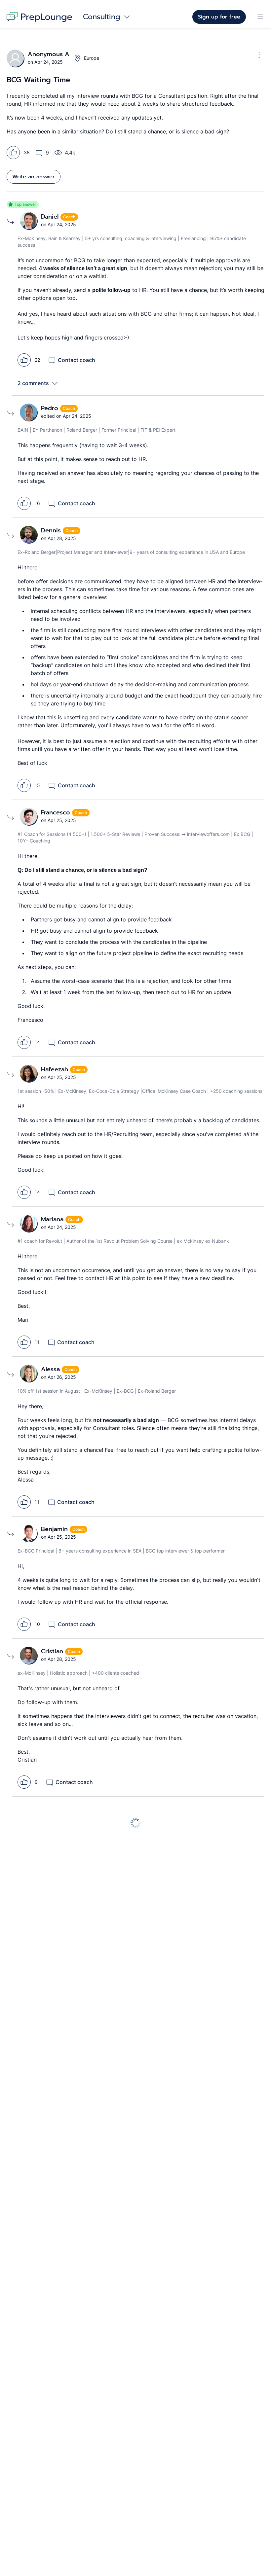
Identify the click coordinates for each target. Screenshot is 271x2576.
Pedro (51, 408)
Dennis (52, 530)
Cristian (53, 1651)
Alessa (51, 1369)
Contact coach (77, 360)
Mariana (53, 1219)
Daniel (51, 217)
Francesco (57, 812)
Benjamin (55, 1529)
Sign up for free (219, 17)
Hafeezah (56, 1069)
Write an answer (34, 177)
